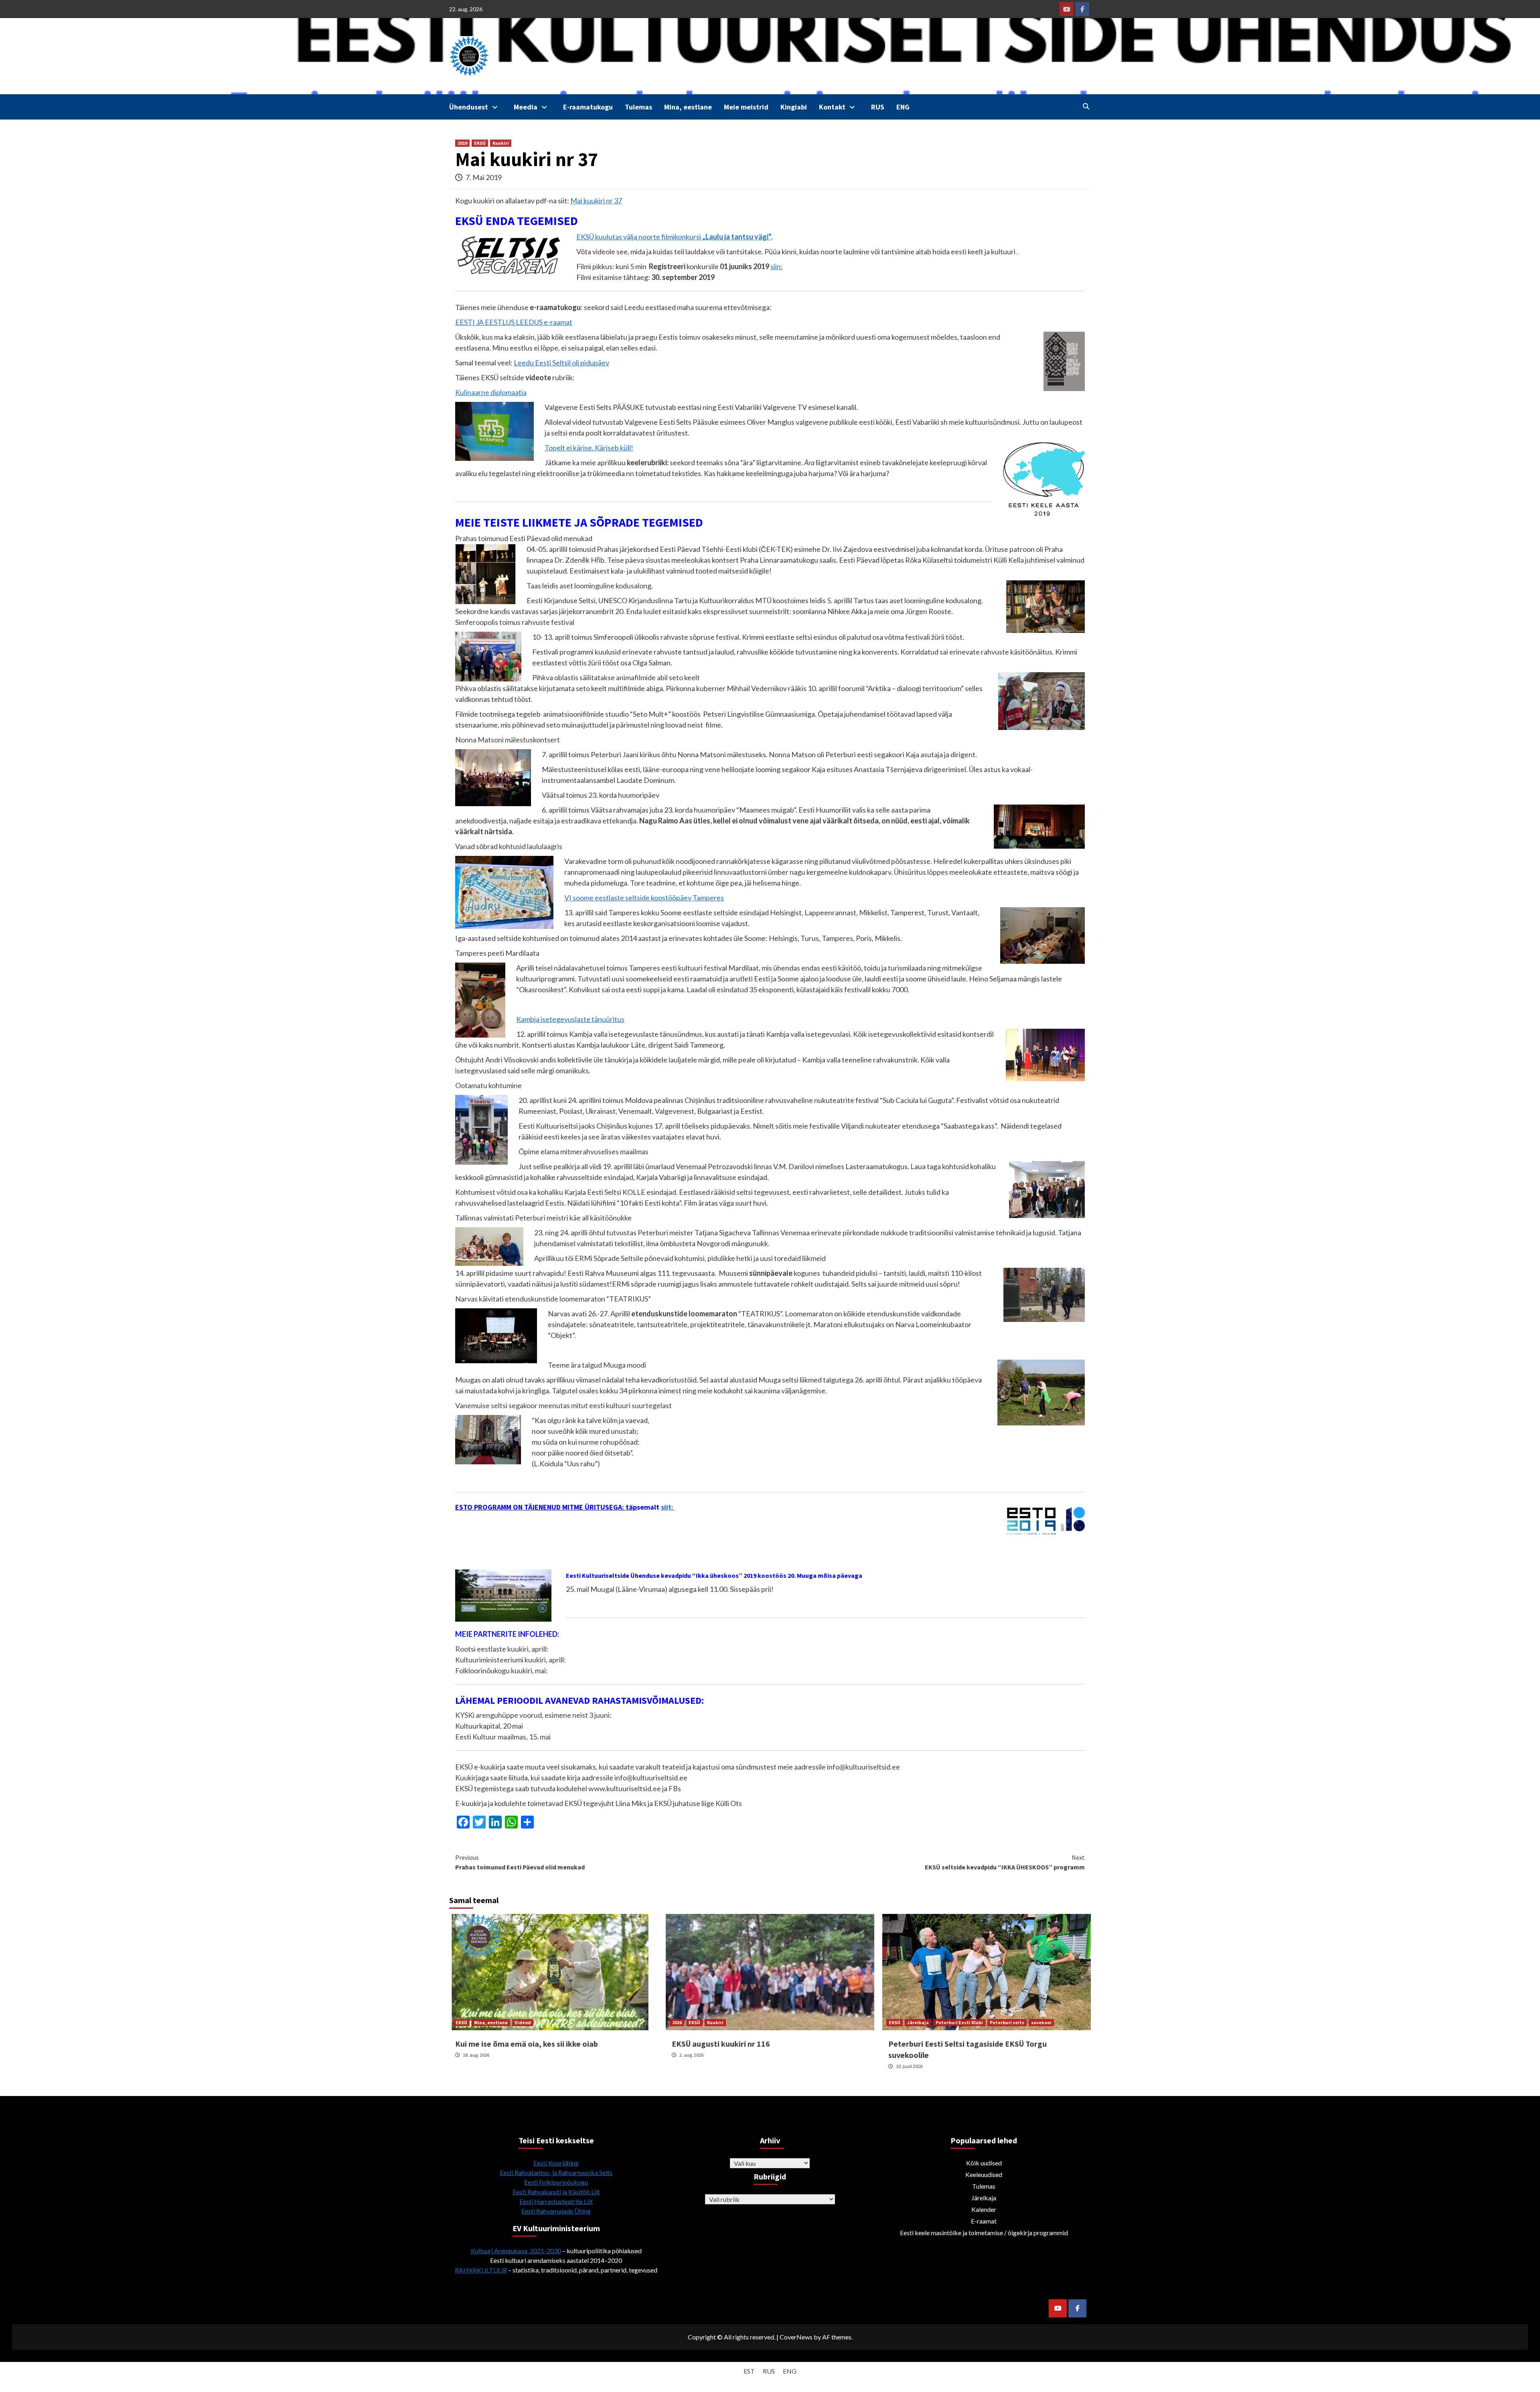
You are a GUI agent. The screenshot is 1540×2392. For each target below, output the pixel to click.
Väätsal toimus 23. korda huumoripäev (601, 795)
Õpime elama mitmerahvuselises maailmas (584, 1151)
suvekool (1041, 2022)
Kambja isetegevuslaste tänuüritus (570, 1019)
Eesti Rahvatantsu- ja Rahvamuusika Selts (556, 2172)
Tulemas (638, 107)
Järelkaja (918, 2022)
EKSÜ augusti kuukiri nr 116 (721, 2044)
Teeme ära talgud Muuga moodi (597, 1365)
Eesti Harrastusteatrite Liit (556, 2201)
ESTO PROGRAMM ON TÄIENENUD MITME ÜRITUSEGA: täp (546, 1507)
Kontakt (832, 107)
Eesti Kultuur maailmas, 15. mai (503, 1737)
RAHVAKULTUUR (481, 2270)
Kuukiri (501, 143)
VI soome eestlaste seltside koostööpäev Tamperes (644, 898)
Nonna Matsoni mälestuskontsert (508, 740)
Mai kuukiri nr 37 (596, 201)
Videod (523, 2022)
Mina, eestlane (688, 107)
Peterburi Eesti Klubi (959, 2022)
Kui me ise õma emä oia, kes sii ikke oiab (527, 2044)
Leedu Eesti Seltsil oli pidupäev (561, 363)
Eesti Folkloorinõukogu (556, 2182)
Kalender (984, 2209)
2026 (677, 2022)
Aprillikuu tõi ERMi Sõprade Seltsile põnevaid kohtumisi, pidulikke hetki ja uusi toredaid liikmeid (680, 1258)
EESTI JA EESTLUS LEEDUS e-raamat (514, 322)
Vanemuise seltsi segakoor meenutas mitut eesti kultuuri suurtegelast (563, 1405)
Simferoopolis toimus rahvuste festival (515, 622)
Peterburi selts (1007, 2022)
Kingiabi (794, 107)
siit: (668, 1507)
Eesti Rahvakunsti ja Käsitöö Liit (556, 2192)
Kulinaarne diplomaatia (491, 392)
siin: (777, 266)
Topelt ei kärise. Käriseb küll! (589, 448)
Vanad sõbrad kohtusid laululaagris (509, 846)
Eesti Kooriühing (556, 2163)
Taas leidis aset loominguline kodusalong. (590, 586)
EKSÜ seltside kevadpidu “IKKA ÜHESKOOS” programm (1005, 1862)
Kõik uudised (984, 2163)
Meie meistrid (746, 107)
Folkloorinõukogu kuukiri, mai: (502, 1670)
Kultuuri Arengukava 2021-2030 (516, 2251)
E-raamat (984, 2221)
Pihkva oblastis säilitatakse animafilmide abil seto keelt (616, 677)
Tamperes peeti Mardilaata (497, 953)
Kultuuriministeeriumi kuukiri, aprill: (511, 1660)
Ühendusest (469, 107)
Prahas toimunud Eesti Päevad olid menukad (524, 538)
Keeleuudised (984, 2174)
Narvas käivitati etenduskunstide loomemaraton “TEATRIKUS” (553, 1299)
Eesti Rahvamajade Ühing (556, 2211)
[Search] (1086, 106)
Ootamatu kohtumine (488, 1085)
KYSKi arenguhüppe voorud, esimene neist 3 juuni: (533, 1715)
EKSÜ (480, 143)
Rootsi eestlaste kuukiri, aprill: (503, 1649)
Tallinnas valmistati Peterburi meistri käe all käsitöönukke (543, 1218)
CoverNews (796, 2337)
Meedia (526, 107)
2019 (462, 143)
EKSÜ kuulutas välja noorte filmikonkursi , (675, 237)
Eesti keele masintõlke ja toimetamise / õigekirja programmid (984, 2233)
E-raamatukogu (588, 107)
